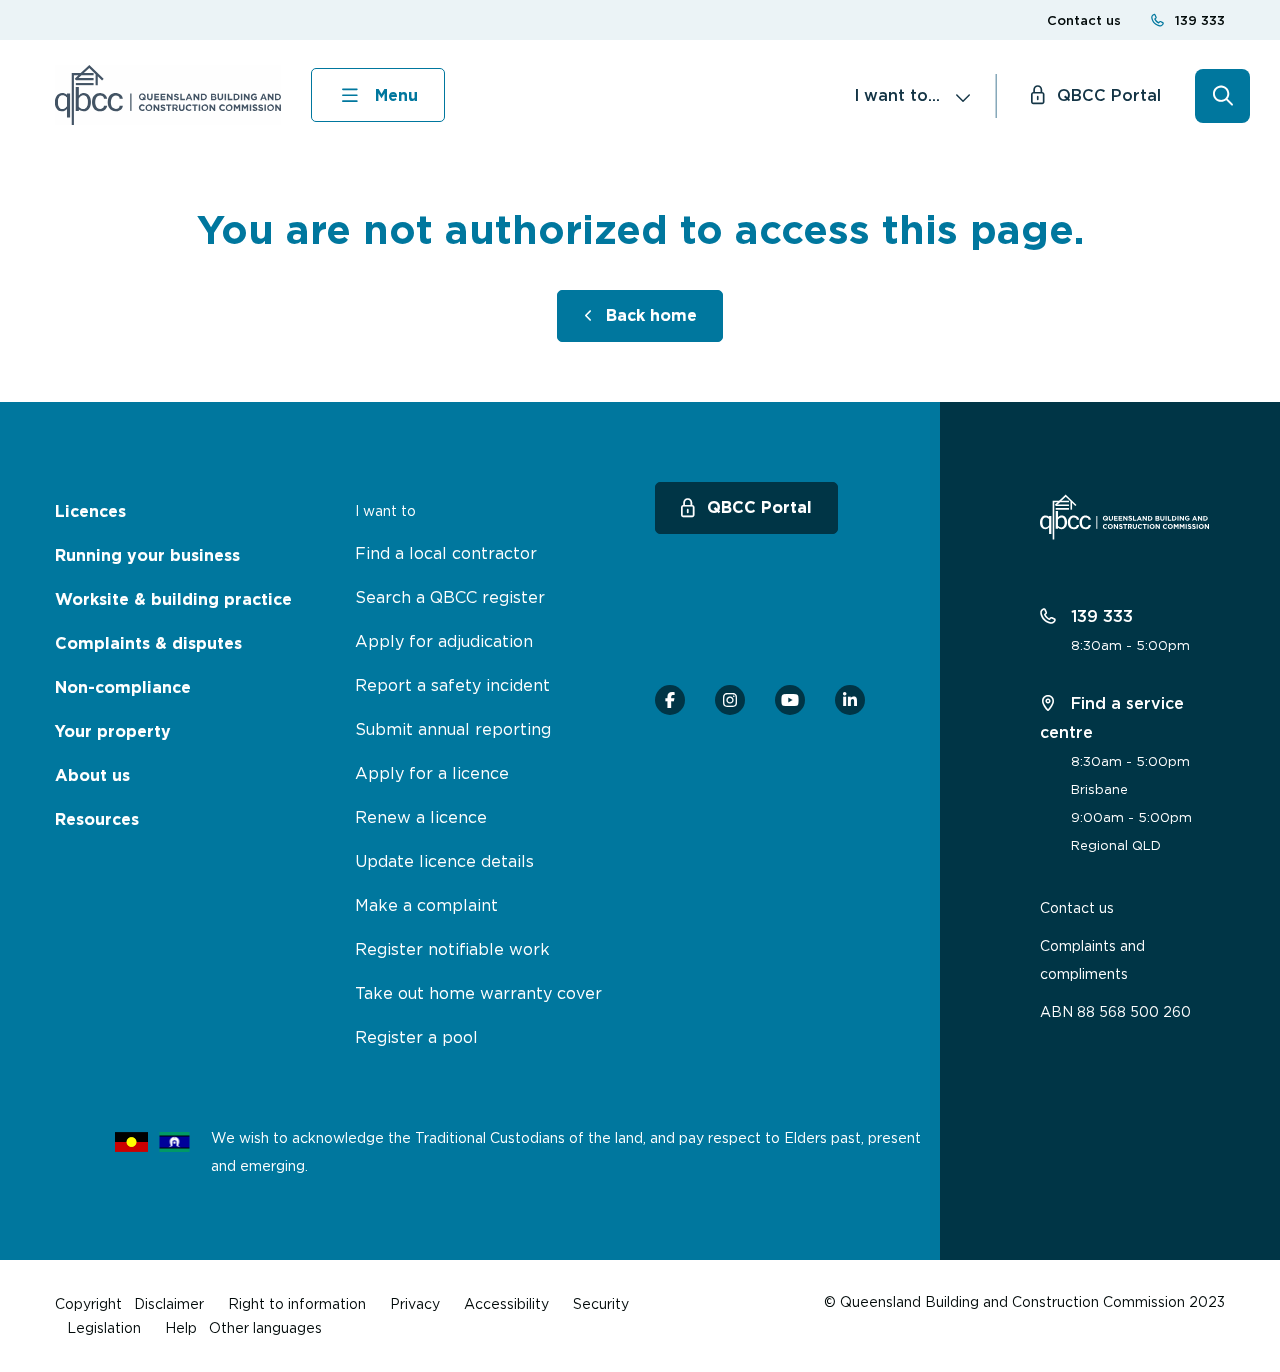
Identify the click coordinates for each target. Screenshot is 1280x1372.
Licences (90, 511)
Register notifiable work (452, 949)
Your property (113, 731)
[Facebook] (670, 700)
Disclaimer (169, 1303)
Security (601, 1303)
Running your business (147, 555)
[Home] (168, 95)
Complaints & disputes (148, 643)
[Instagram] (730, 700)
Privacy (415, 1303)
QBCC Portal (1109, 95)
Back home (651, 315)
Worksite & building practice (173, 599)
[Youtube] (790, 700)
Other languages (265, 1327)
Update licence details (444, 861)
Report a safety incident (452, 685)
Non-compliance (123, 687)
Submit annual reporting (453, 729)
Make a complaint (426, 905)
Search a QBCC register (450, 597)
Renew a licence (421, 817)
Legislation (104, 1327)
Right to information (297, 1303)
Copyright (88, 1303)
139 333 (1200, 20)
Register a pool (416, 1037)
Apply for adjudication (444, 641)
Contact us (1084, 20)
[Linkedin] (850, 700)
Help (181, 1327)
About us (92, 775)
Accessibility (506, 1303)
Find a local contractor (446, 553)
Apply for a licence (432, 773)
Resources (97, 819)
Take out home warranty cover (478, 993)
